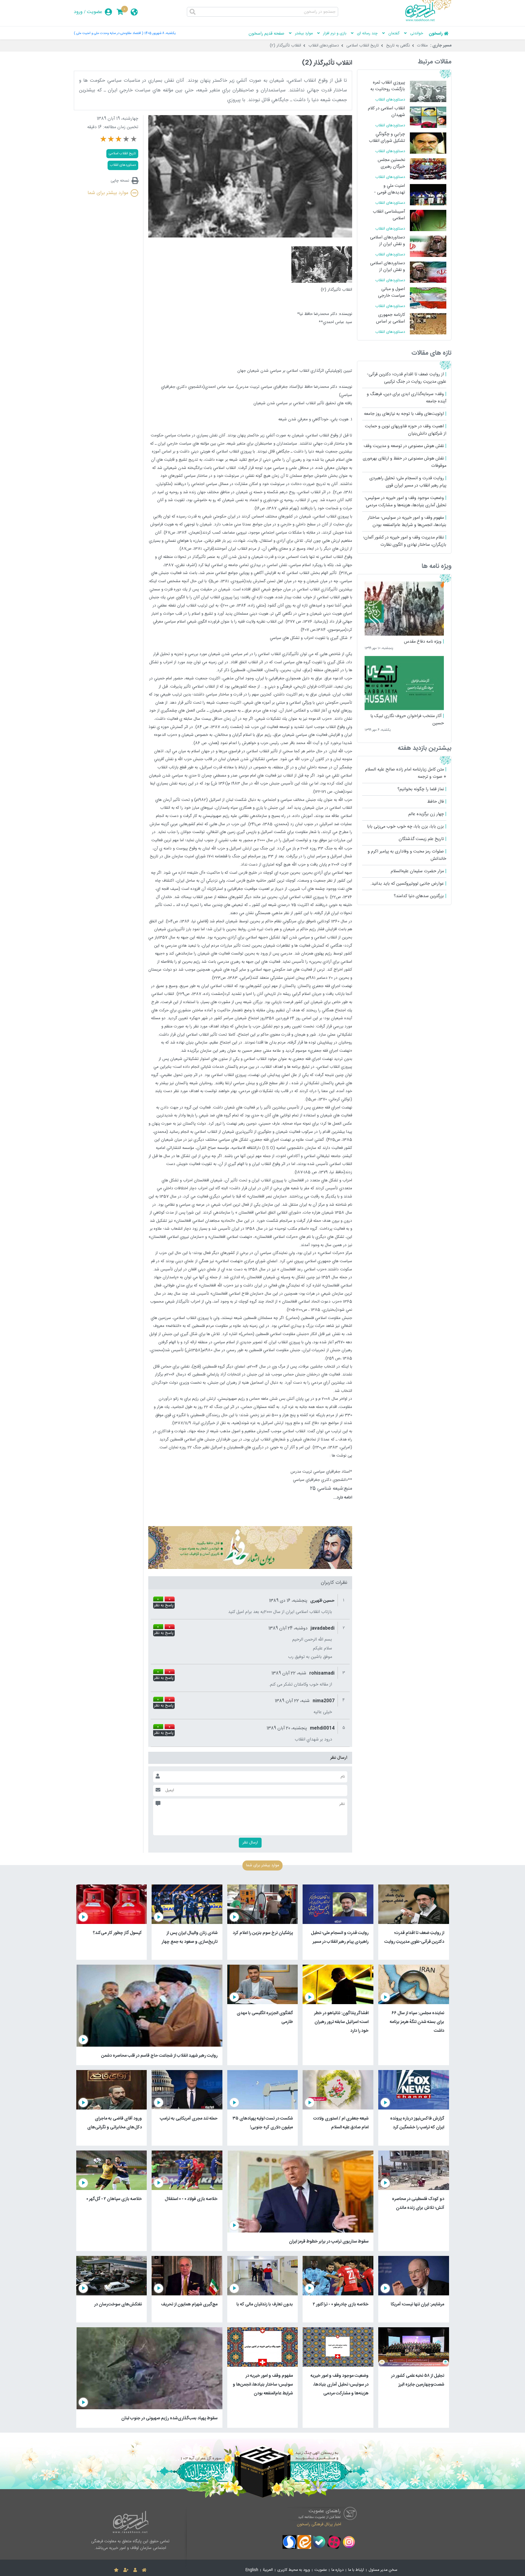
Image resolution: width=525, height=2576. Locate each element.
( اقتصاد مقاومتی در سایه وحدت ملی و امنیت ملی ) (108, 33)
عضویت (95, 12)
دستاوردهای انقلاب (324, 46)
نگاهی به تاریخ (398, 46)
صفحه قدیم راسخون (266, 34)
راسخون (436, 34)
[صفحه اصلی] (144, 2570)
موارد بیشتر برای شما (108, 193)
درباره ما (338, 2570)
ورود (78, 12)
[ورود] (135, 2570)
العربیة (268, 2570)
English (252, 2570)
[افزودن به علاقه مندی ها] (116, 2570)
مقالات (422, 46)
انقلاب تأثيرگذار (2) (285, 46)
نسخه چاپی (120, 181)
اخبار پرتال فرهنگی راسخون (319, 2524)
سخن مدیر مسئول (383, 2570)
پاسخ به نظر (164, 1606)
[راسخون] (428, 20)
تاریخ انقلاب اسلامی (363, 46)
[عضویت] (126, 2570)
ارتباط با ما (356, 2570)
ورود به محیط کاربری (294, 2570)
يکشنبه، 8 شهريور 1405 (160, 33)
